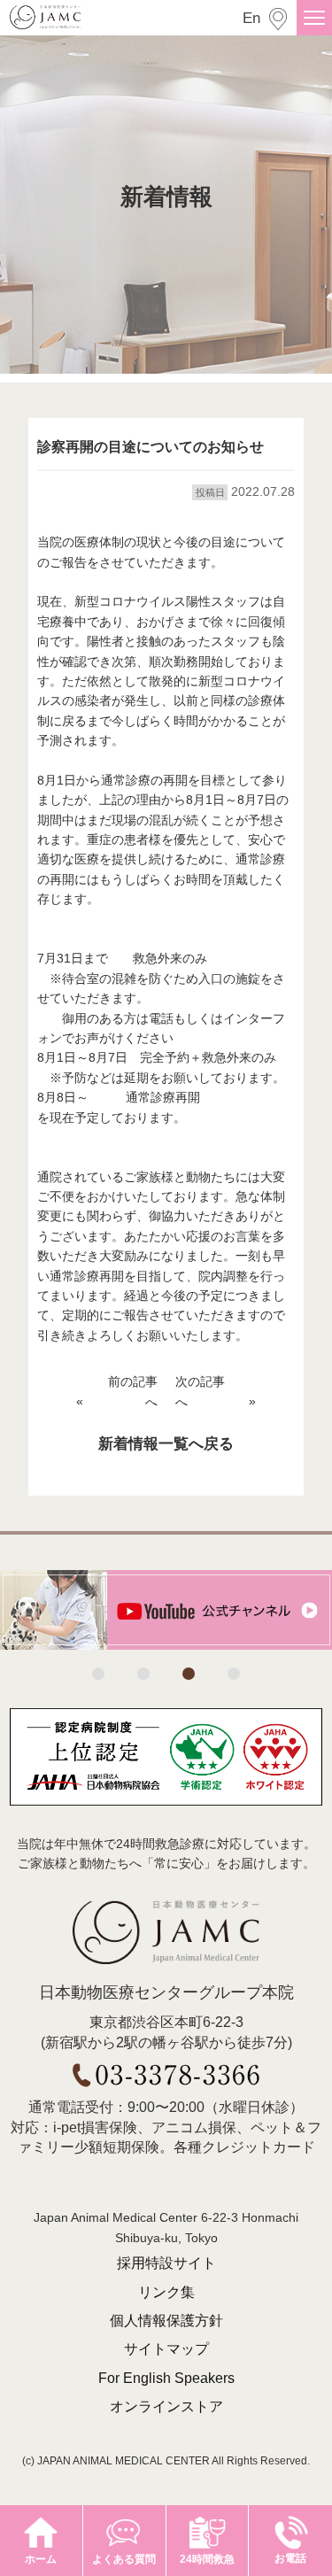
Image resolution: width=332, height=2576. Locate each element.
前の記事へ (133, 1391)
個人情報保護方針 (166, 2321)
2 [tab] (143, 1674)
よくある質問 (124, 2559)
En (251, 18)
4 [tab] (234, 1674)
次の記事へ (200, 1391)
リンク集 (166, 2292)
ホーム (41, 2559)
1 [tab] (98, 1674)
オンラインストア (166, 2406)
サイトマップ (166, 2349)
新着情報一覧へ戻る (166, 1444)
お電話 (290, 2558)
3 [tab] (189, 1674)
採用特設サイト (166, 2263)
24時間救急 (207, 2559)
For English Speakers (166, 2378)
